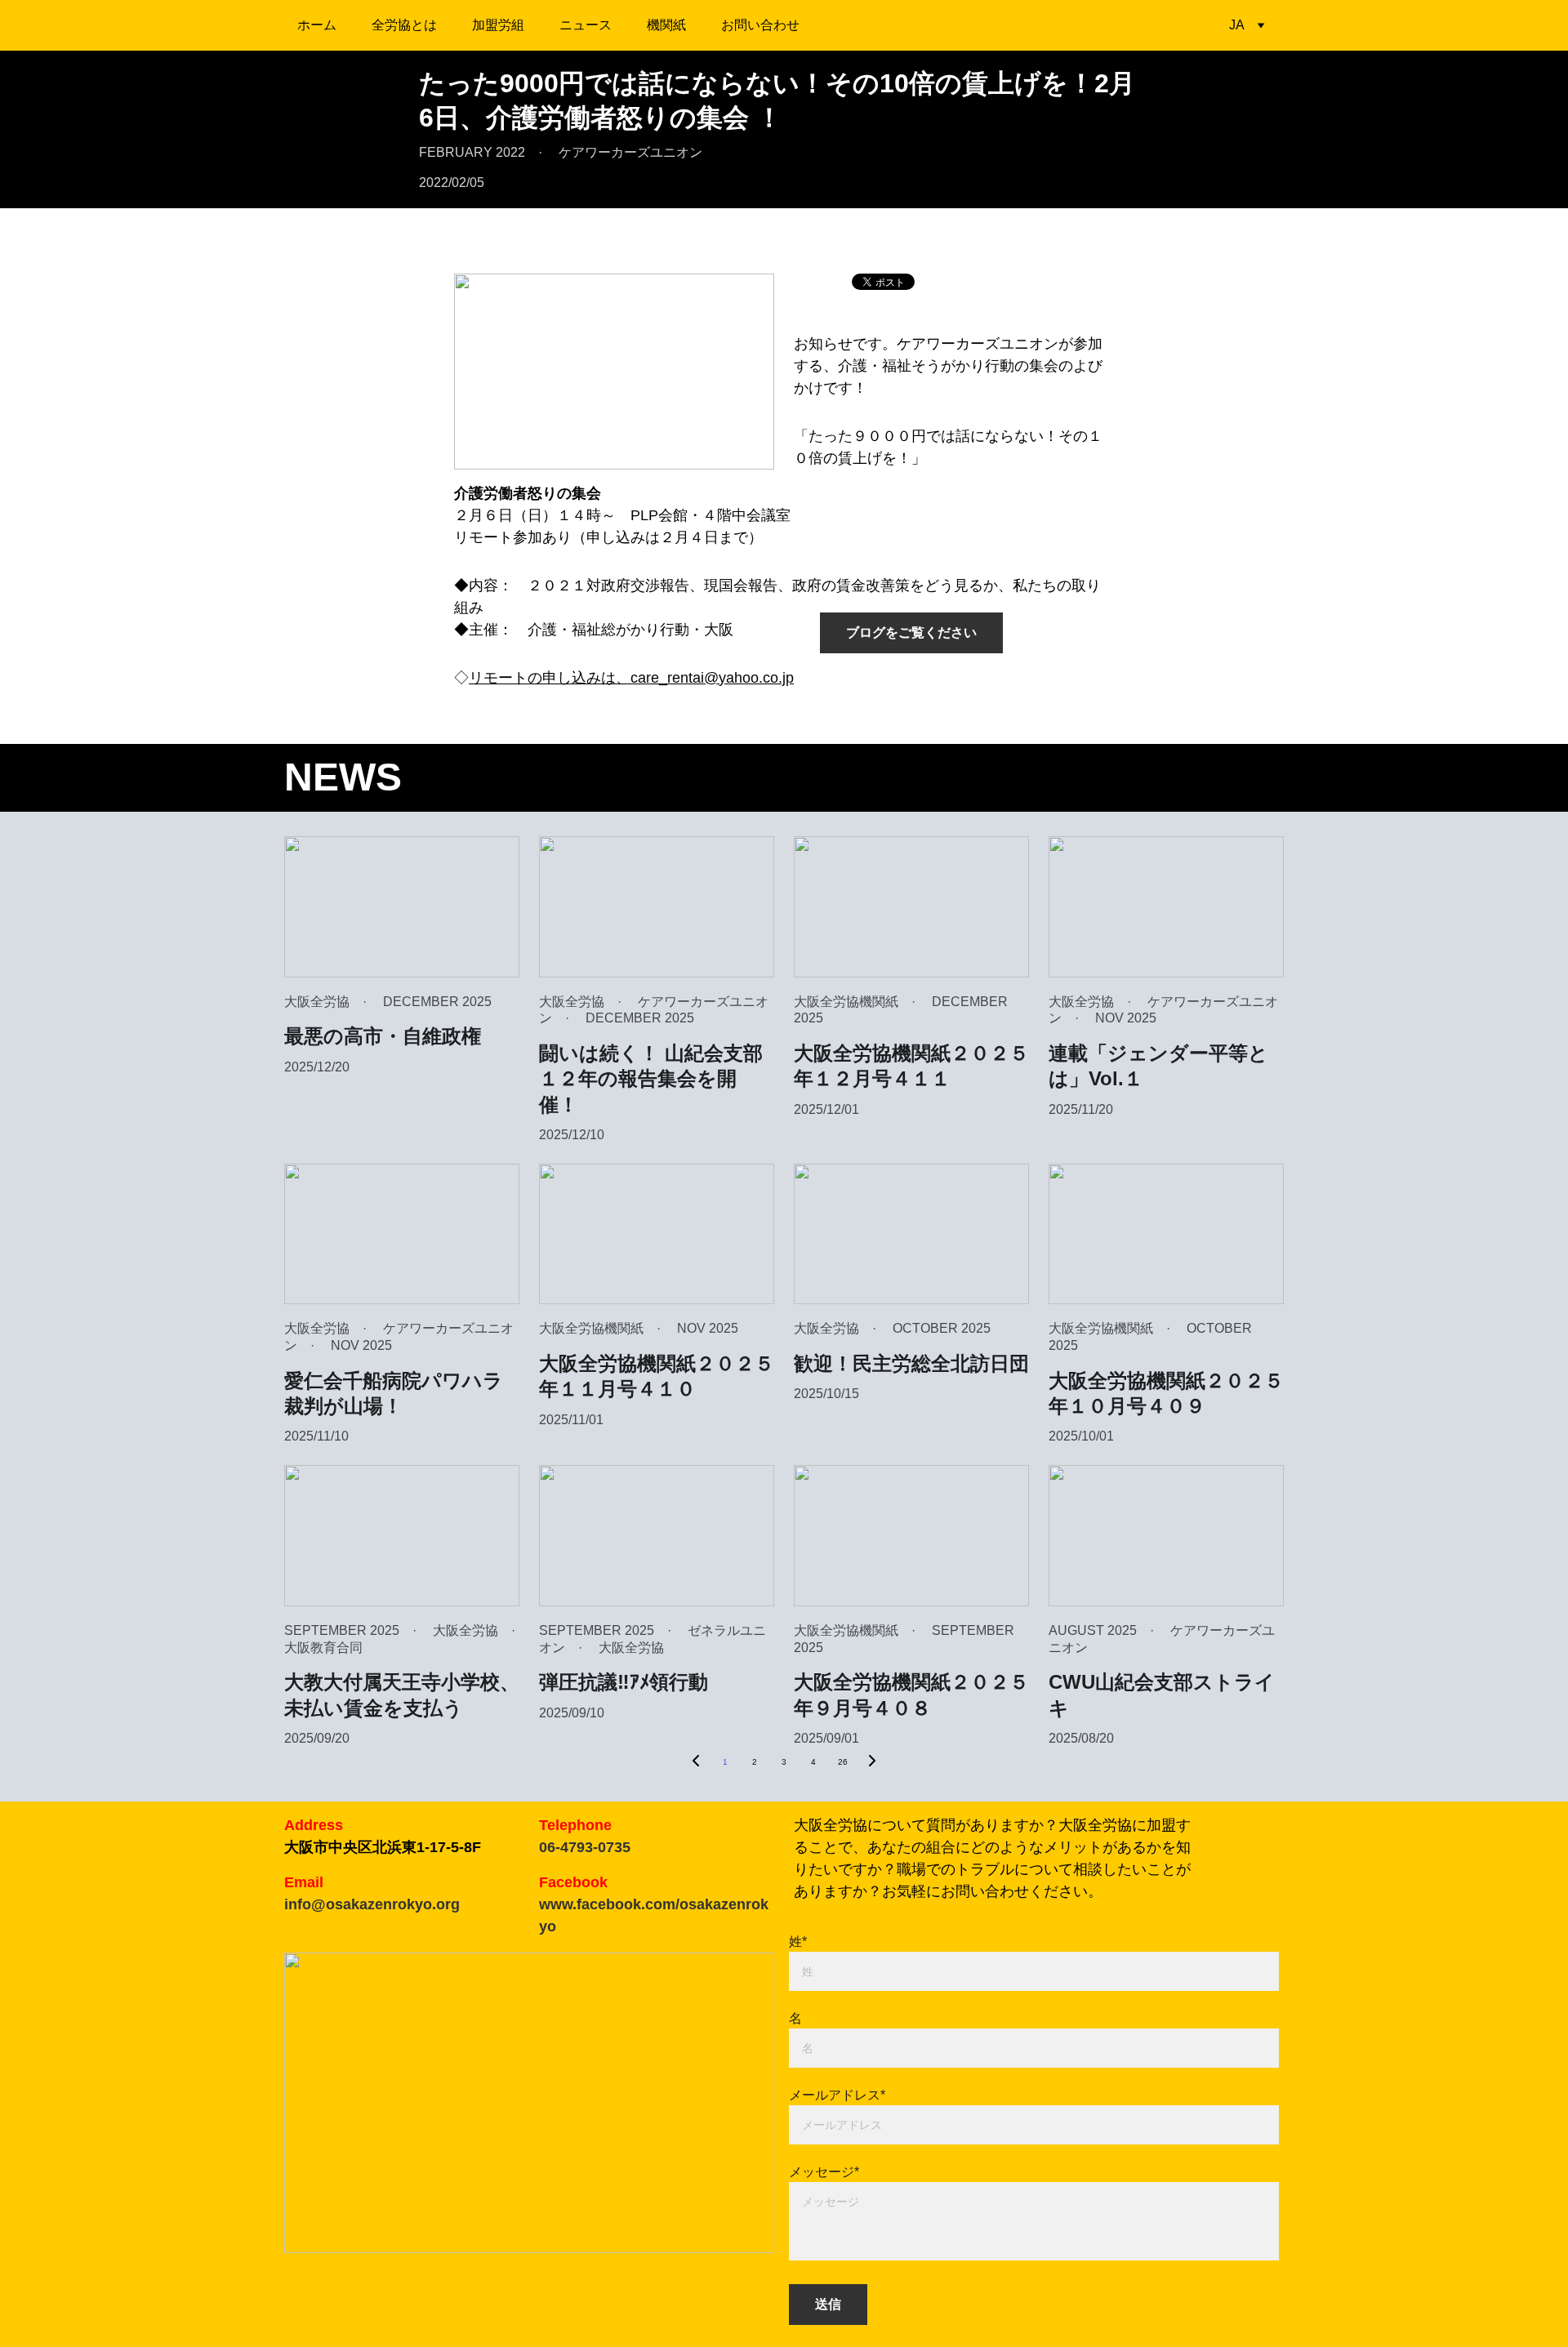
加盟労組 (498, 25)
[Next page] (872, 1762)
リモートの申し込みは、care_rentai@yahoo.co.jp (631, 678)
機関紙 (666, 25)
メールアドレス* (837, 2095)
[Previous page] (696, 1762)
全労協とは (404, 25)
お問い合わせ (760, 25)
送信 (828, 2304)
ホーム (317, 25)
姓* (798, 1942)
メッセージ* (824, 2172)
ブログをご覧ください (911, 632)
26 (843, 1762)
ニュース (586, 25)
